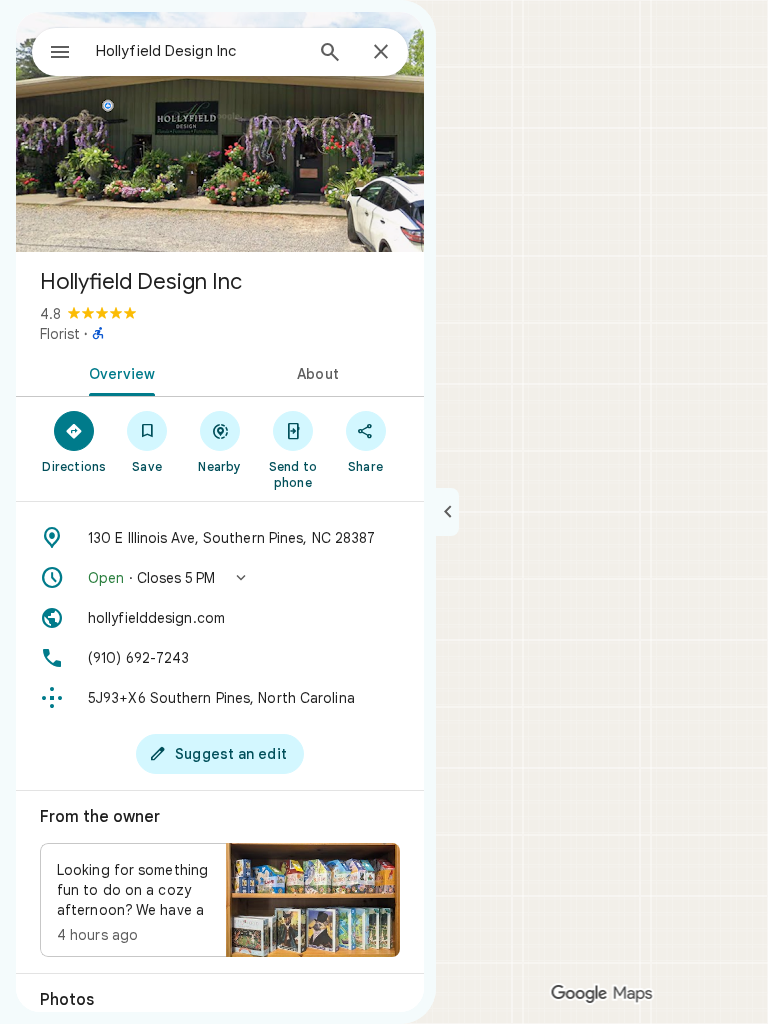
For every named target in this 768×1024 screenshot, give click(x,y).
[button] (220, 578)
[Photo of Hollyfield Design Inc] (220, 132)
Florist (60, 334)
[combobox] (199, 51)
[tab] (118, 372)
